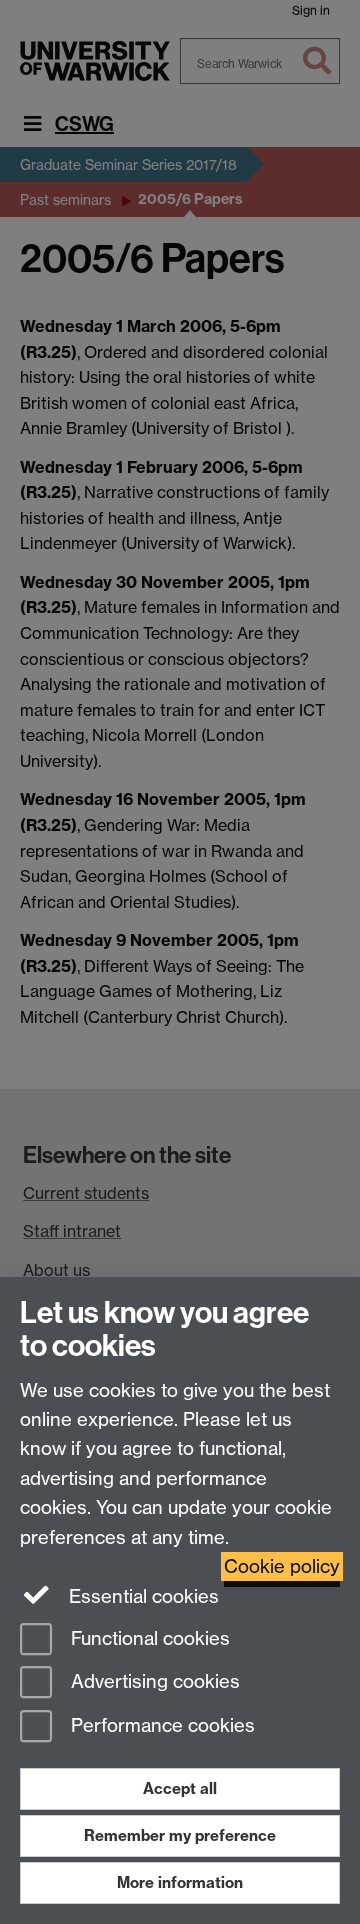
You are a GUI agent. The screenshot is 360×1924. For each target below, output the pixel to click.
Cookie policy (282, 1566)
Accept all (180, 1788)
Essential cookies (141, 1596)
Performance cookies (160, 1726)
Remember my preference (180, 1835)
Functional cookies (148, 1638)
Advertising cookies (153, 1682)
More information (180, 1882)
